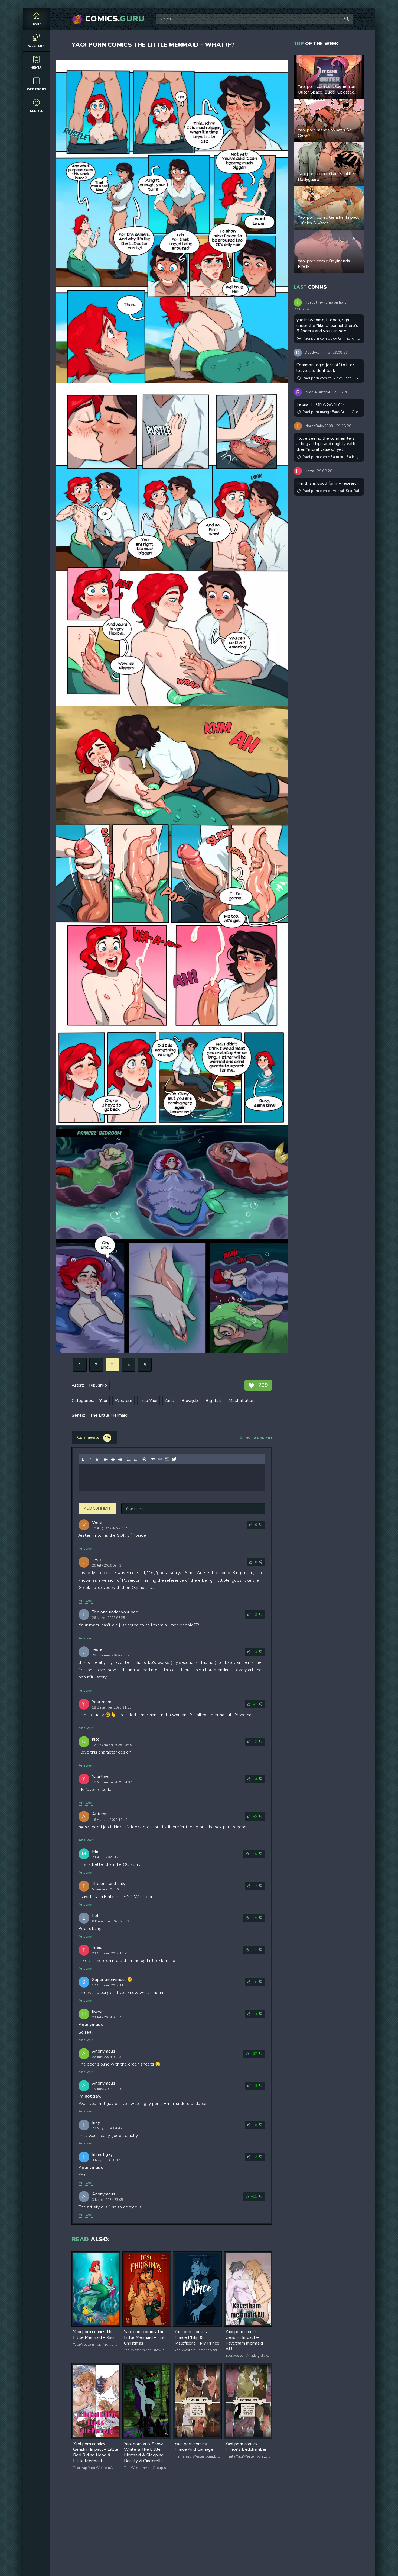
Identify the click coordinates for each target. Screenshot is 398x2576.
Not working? (259, 1438)
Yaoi (103, 1401)
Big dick (213, 1401)
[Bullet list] (129, 1459)
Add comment (97, 1509)
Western (36, 46)
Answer (86, 1549)
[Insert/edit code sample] (160, 1459)
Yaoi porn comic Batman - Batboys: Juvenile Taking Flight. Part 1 (332, 457)
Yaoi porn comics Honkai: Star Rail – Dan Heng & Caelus (332, 491)
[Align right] (120, 1459)
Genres (37, 111)
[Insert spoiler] (167, 1459)
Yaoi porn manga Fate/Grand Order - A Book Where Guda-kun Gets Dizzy (332, 412)
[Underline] (97, 1459)
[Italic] (90, 1459)
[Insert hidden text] (174, 1459)
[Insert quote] (153, 1459)
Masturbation (242, 1401)
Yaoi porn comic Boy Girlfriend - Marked (332, 339)
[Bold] (83, 1459)
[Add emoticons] (144, 1459)
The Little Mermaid (109, 1415)
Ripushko (98, 1385)
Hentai (37, 68)
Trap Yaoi (149, 1401)
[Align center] (113, 1459)
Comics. (115, 19)
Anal (169, 1401)
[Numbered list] (136, 1459)
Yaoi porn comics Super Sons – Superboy (332, 378)
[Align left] (106, 1459)
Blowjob (190, 1401)
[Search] (347, 19)
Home (37, 24)
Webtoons (37, 89)
